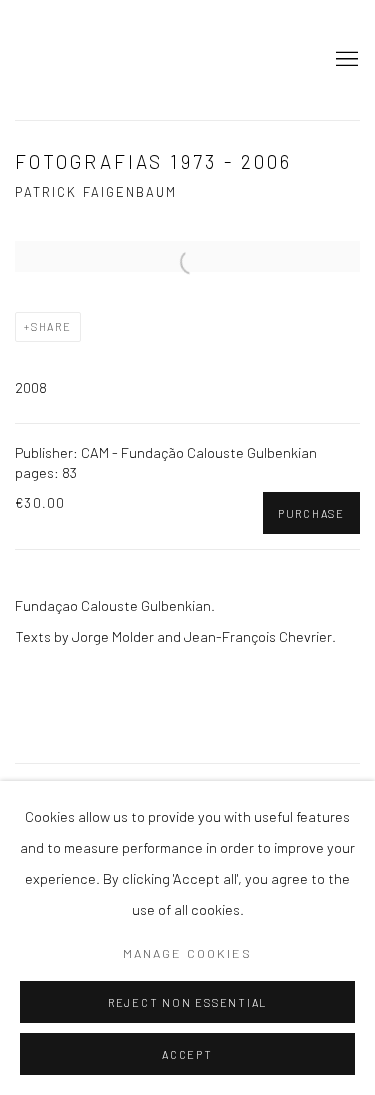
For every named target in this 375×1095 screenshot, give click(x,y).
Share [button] (51, 326)
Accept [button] (187, 1054)
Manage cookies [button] (187, 953)
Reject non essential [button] (187, 1002)
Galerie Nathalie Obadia (157, 60)
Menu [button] (345, 60)
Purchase (311, 513)
